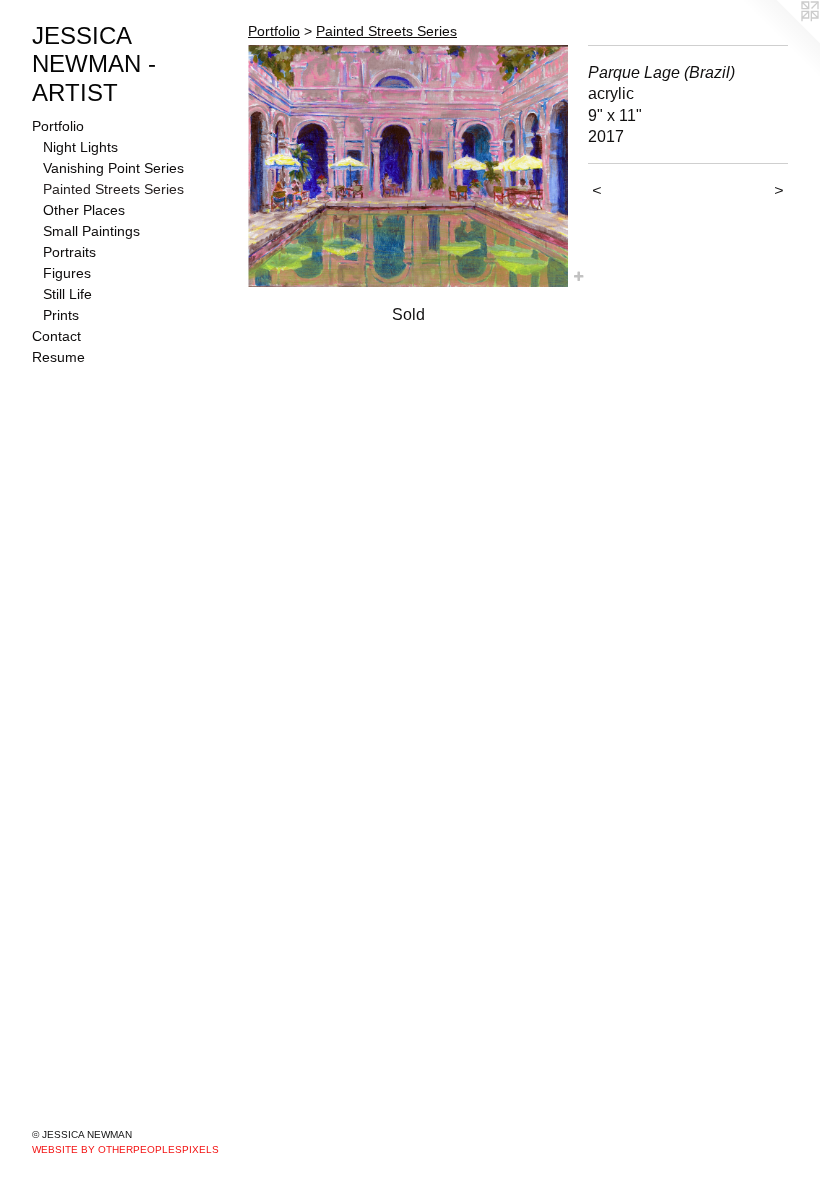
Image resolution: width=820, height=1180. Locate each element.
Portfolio (58, 126)
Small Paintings (91, 231)
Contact (56, 336)
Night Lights (80, 147)
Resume (58, 357)
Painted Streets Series (113, 189)
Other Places (84, 210)
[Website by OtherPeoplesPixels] (780, 40)
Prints (61, 315)
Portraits (69, 252)
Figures (67, 273)
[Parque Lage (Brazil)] (408, 166)
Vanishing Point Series (113, 168)
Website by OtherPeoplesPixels (125, 1149)
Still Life (67, 294)
